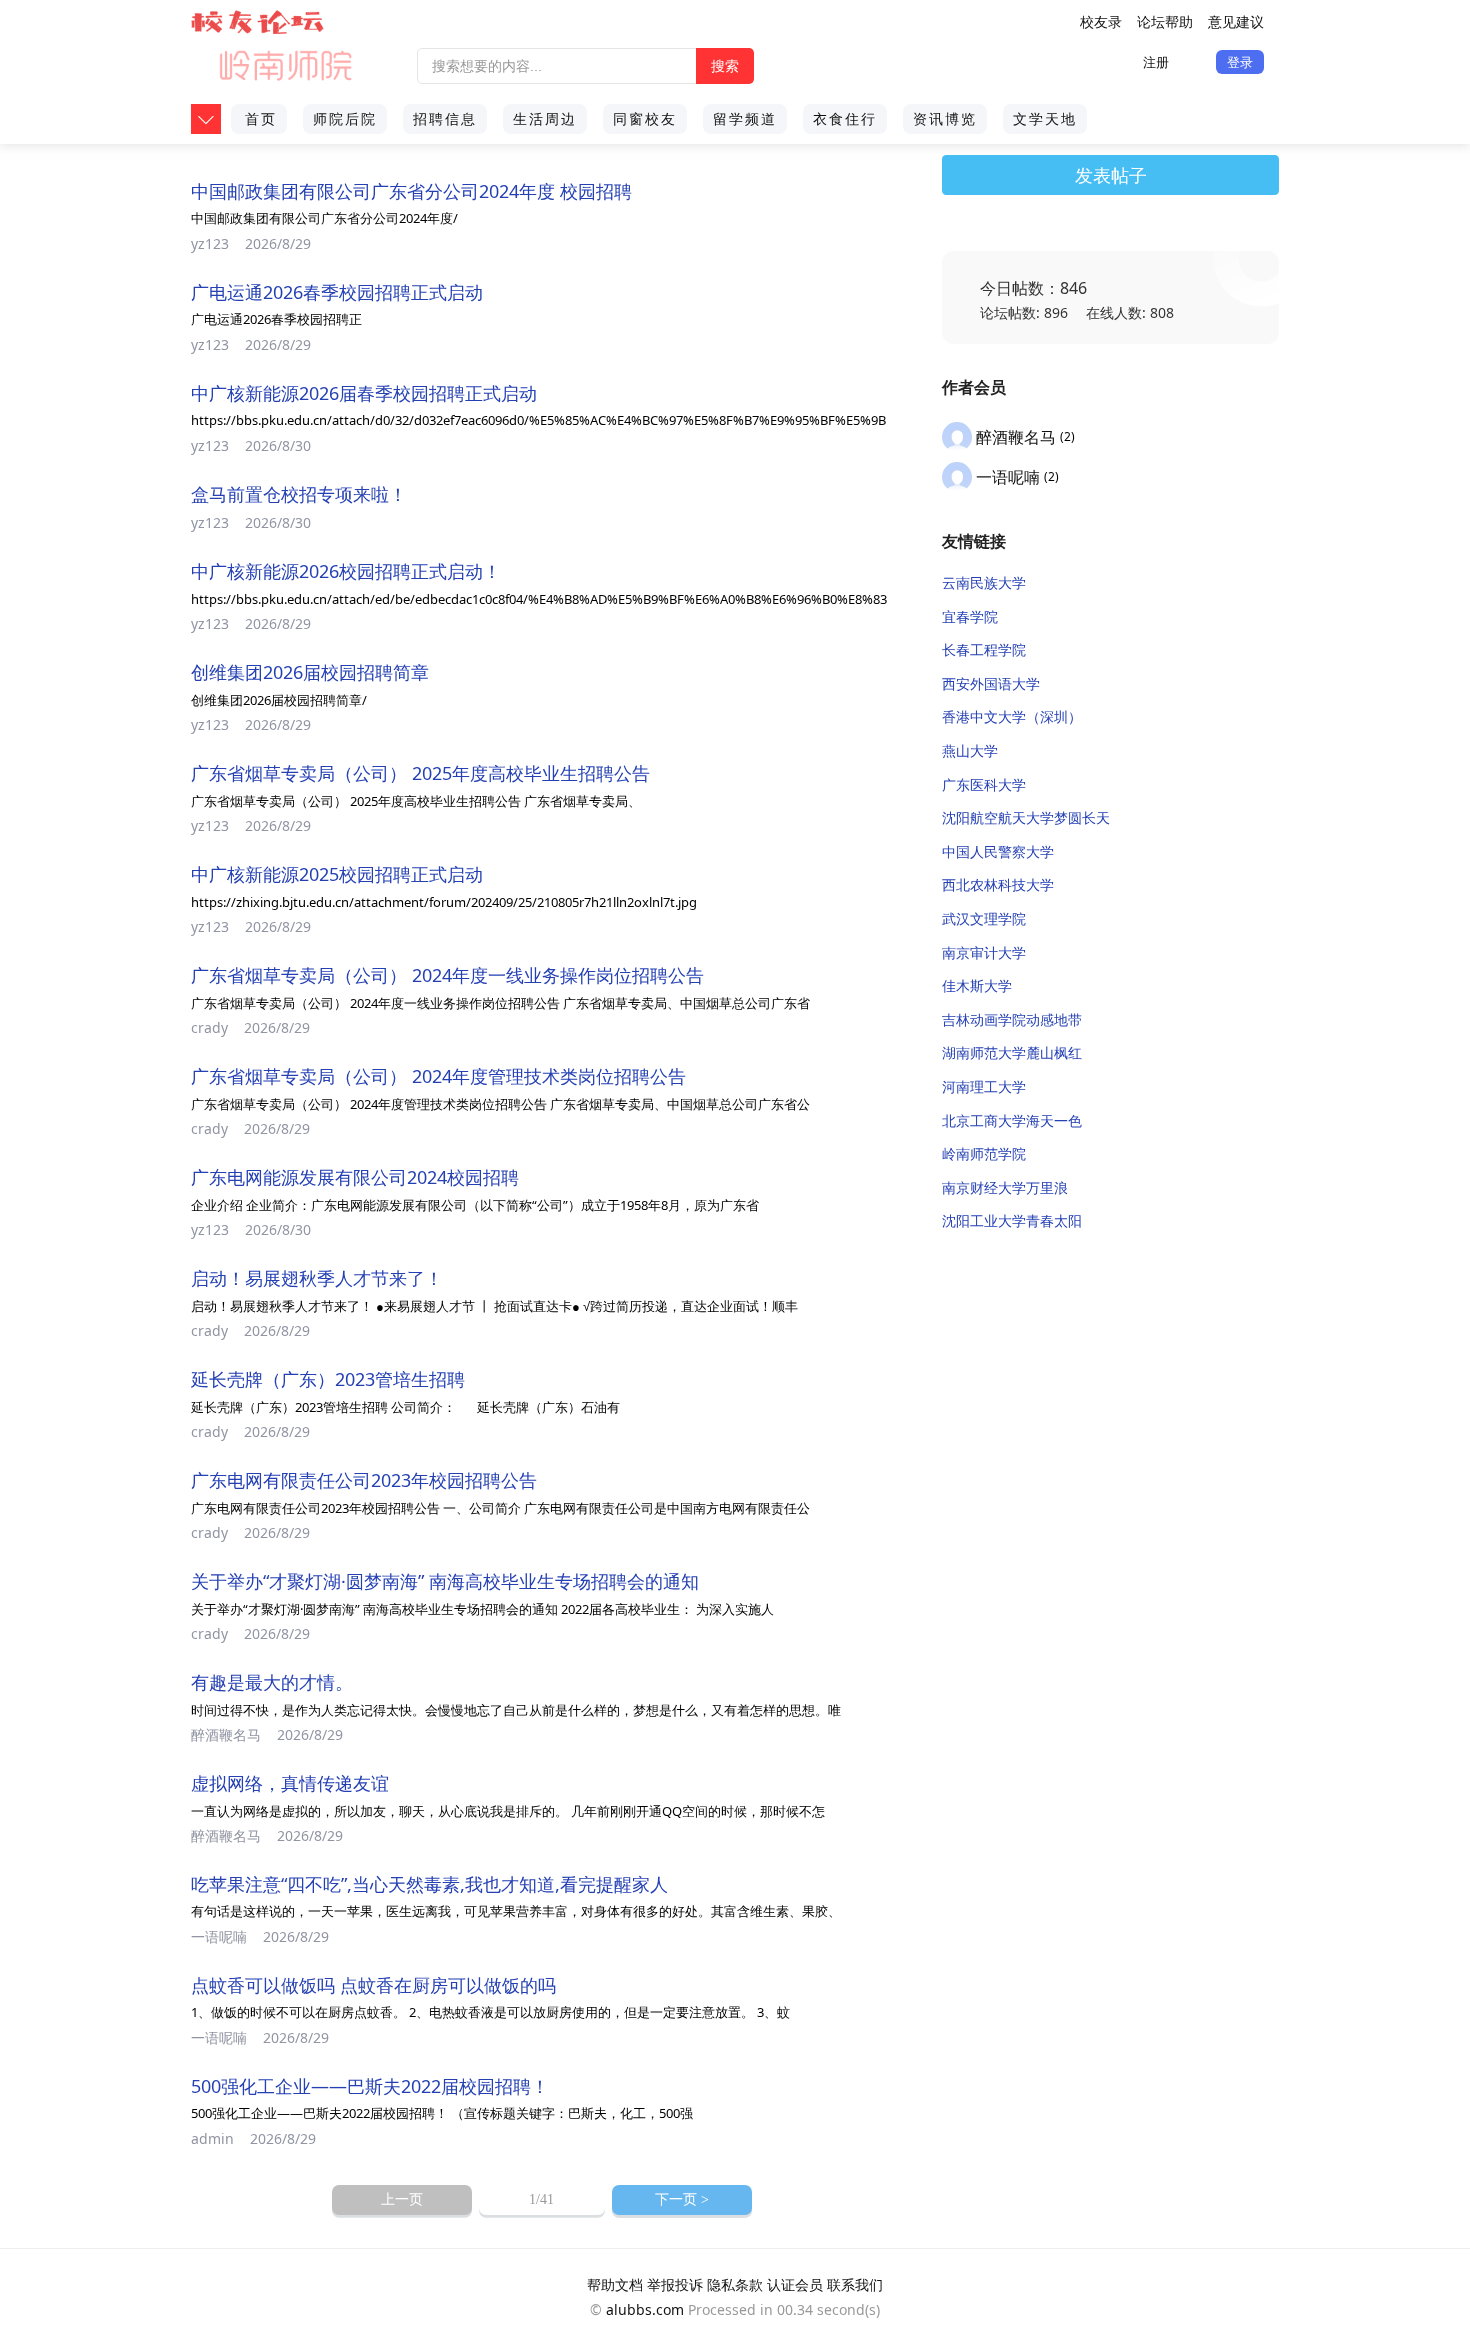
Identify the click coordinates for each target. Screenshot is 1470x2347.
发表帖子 (1111, 175)
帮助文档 (615, 2284)
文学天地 (1045, 118)
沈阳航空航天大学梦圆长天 (1026, 817)
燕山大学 (970, 750)
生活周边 (545, 118)
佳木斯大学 (977, 985)
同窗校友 (645, 118)
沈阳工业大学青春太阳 (1012, 1220)
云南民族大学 (984, 582)
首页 (261, 118)
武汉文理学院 (984, 918)
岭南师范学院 (984, 1153)
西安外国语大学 (991, 683)
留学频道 (745, 118)
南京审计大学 (984, 952)
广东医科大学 (984, 784)
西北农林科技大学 (998, 884)
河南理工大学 (984, 1086)
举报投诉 (675, 2284)
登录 (1240, 62)
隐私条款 (735, 2284)
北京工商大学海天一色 (1012, 1120)
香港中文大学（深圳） (1012, 716)
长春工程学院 (984, 649)
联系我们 (855, 2284)
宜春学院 (970, 616)
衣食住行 (845, 118)
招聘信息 (445, 118)
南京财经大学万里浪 (1005, 1187)
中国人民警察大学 (998, 851)
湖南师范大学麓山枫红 (1012, 1052)
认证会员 (795, 2284)
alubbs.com (645, 2309)
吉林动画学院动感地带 (1012, 1019)
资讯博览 (945, 118)
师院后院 (345, 118)
